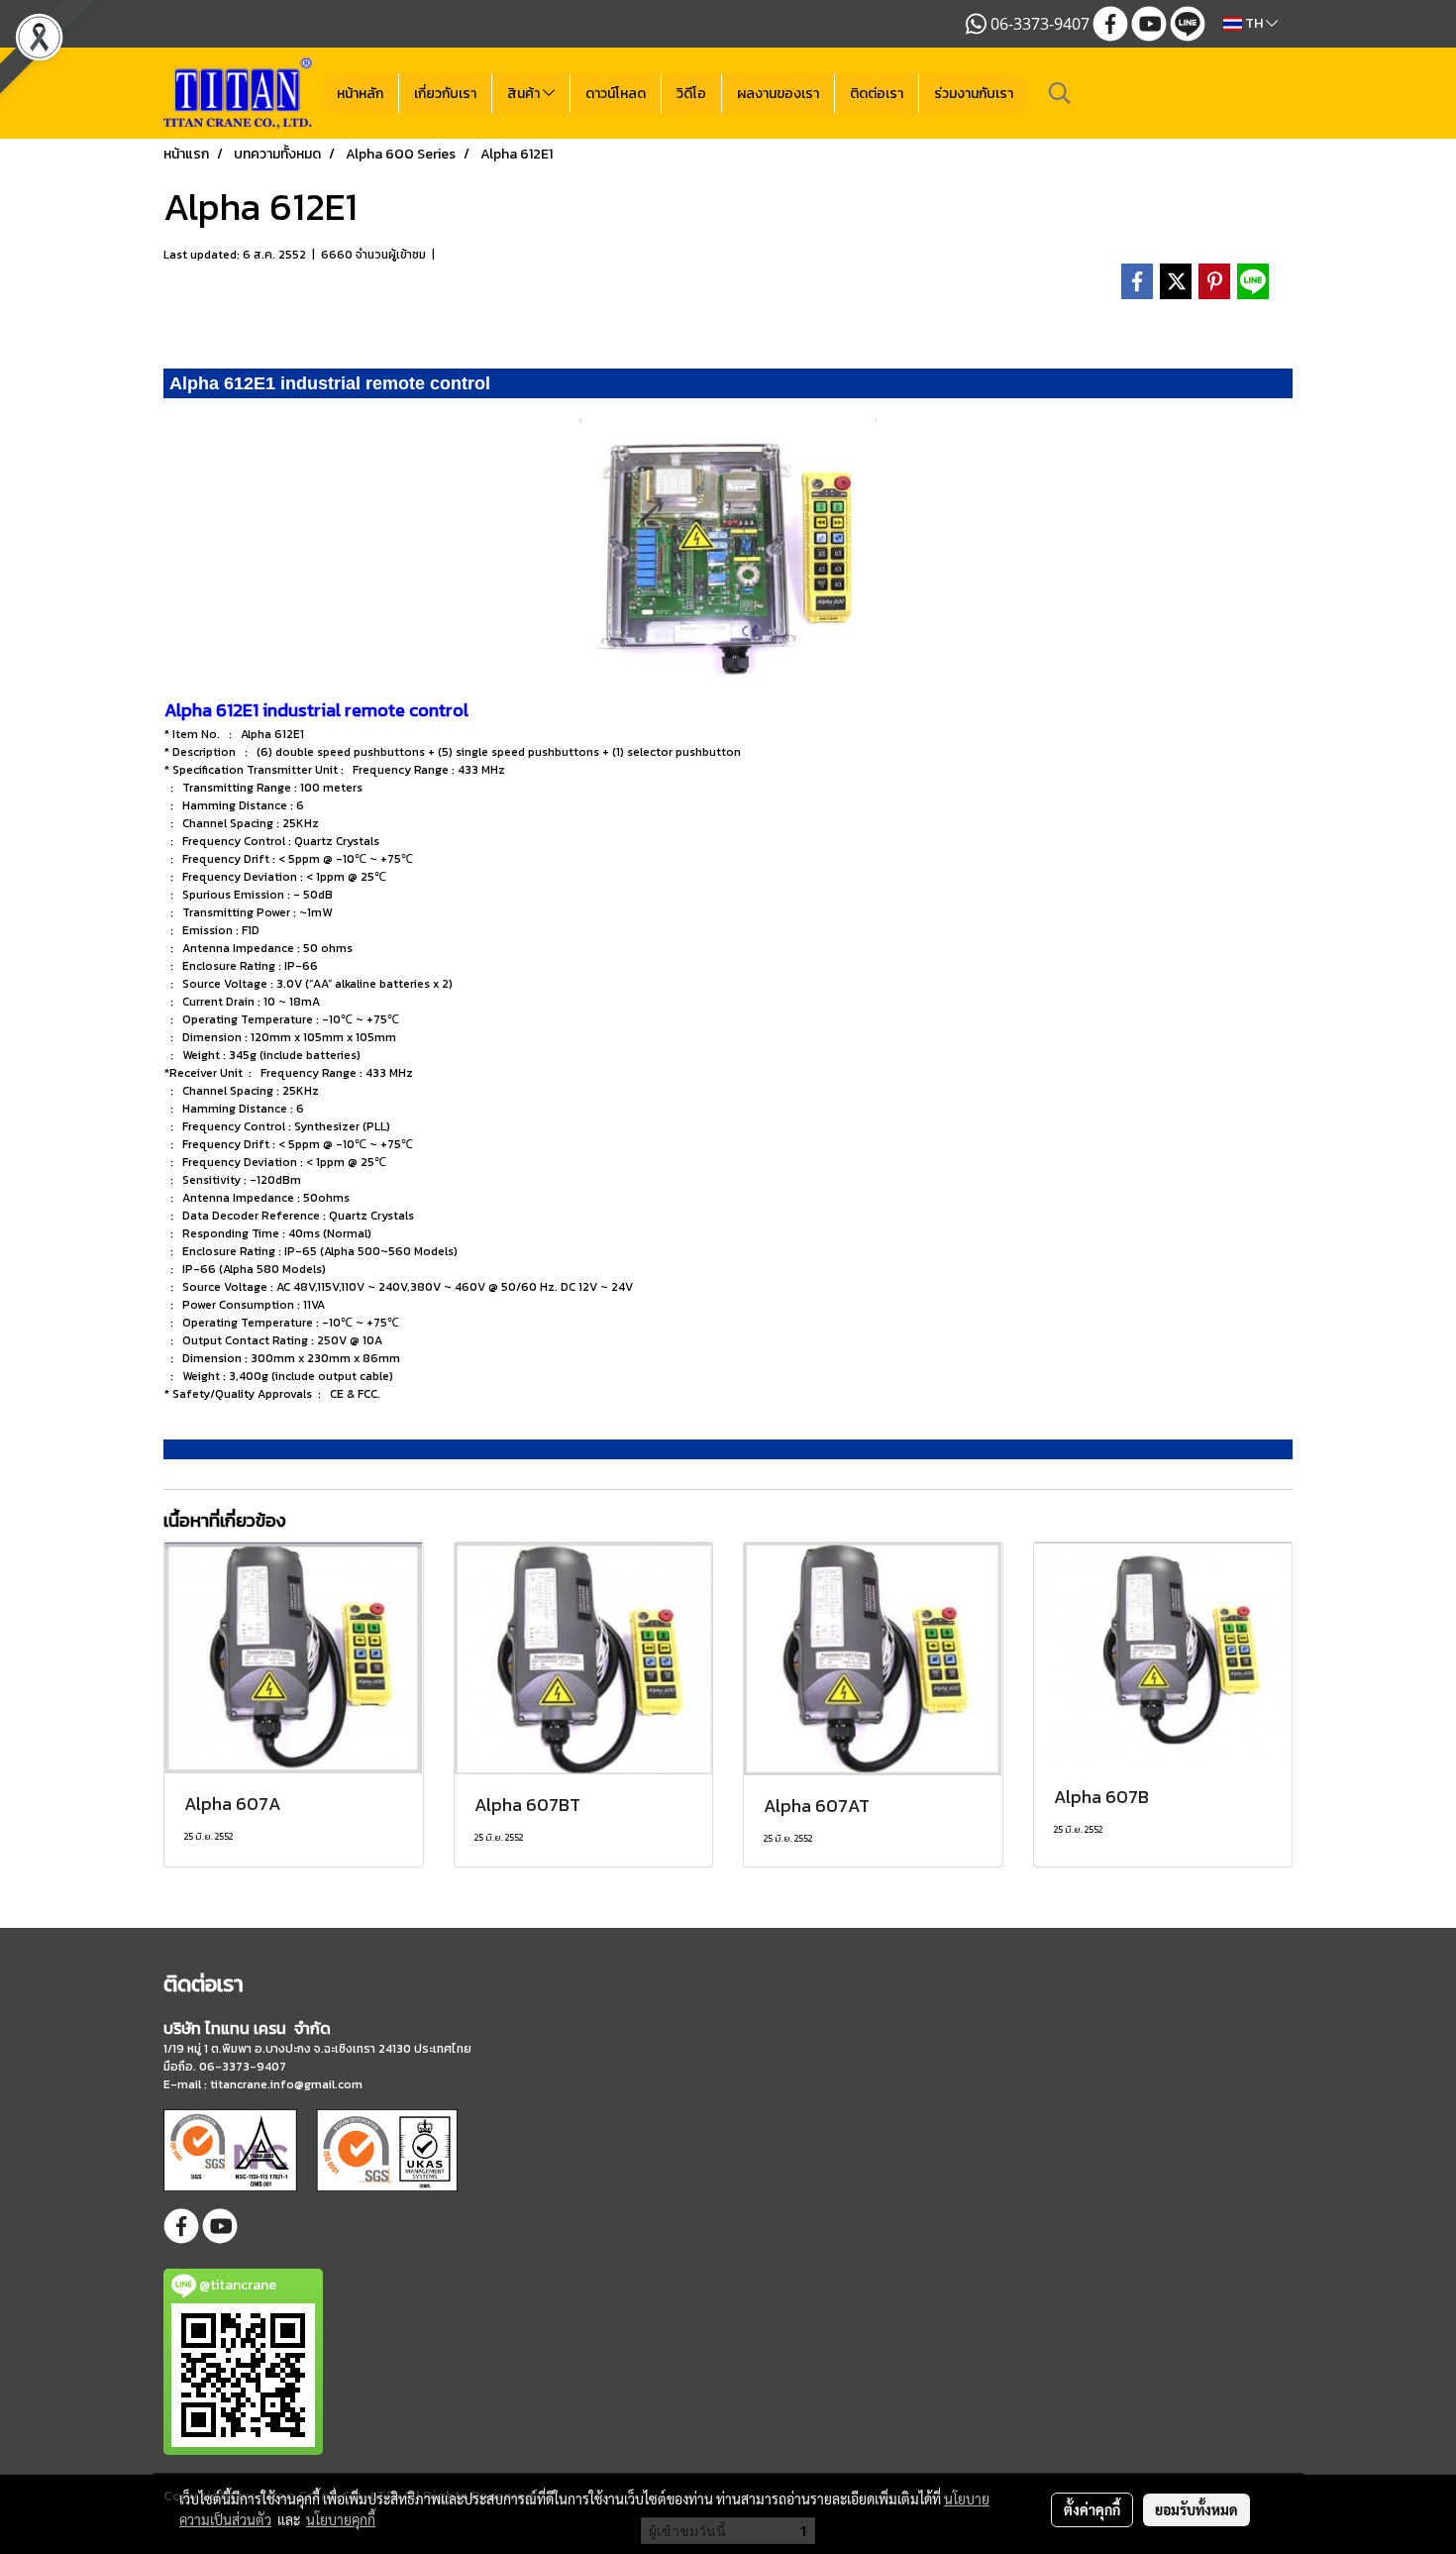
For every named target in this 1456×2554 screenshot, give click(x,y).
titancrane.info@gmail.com (286, 2084)
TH (1254, 23)
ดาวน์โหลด (616, 94)
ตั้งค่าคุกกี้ (1092, 2509)
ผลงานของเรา (778, 94)
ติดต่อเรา (877, 94)
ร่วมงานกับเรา (974, 94)
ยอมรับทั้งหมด (1196, 2509)
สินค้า (525, 94)
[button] (1060, 93)
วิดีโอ (691, 94)
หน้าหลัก (360, 94)
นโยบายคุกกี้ (341, 2519)
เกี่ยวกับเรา (445, 94)
